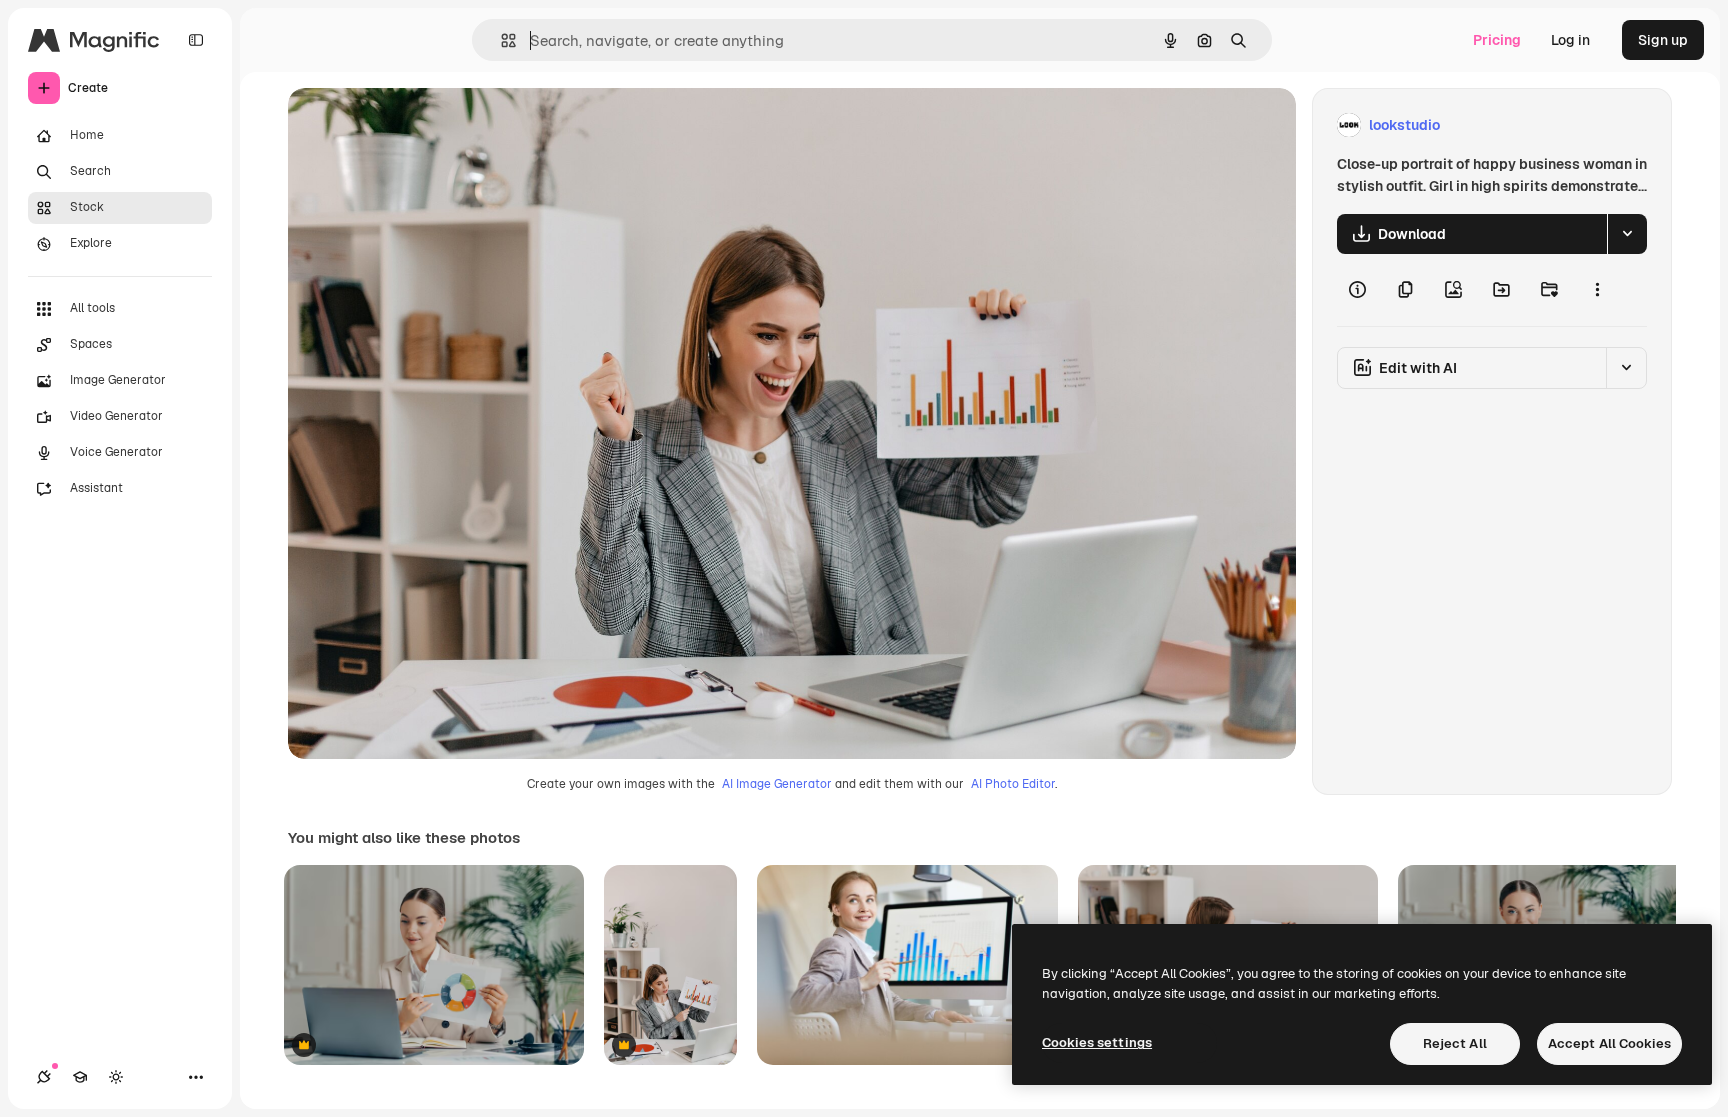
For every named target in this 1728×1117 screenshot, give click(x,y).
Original (416, 125)
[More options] (1597, 290)
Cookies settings (1097, 1042)
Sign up (1663, 40)
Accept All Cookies (1609, 1043)
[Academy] (80, 1077)
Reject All (1455, 1043)
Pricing (1497, 40)
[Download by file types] (1627, 234)
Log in (1570, 40)
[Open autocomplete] (500, 40)
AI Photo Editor (1013, 784)
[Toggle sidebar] (196, 40)
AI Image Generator (777, 784)
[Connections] (44, 1077)
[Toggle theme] (116, 1077)
